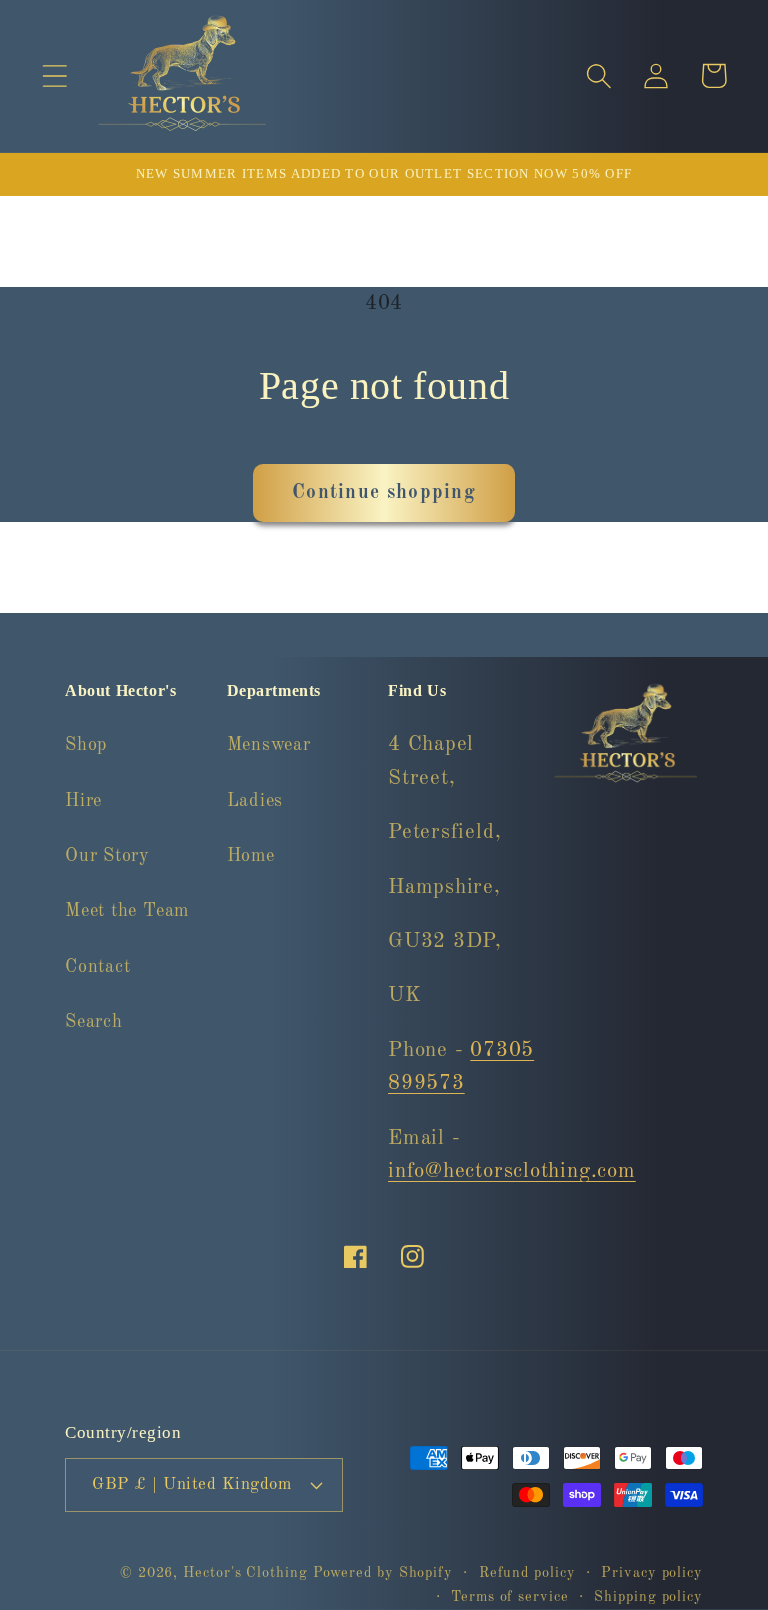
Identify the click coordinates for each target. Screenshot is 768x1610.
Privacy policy (652, 1573)
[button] (54, 75)
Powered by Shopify (383, 1573)
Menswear (269, 745)
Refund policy (527, 1573)
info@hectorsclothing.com (512, 1171)
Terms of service (510, 1597)
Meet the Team (127, 911)
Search (94, 1022)
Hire (83, 801)
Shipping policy (648, 1597)
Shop (86, 745)
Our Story (107, 856)
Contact (97, 967)
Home (251, 856)
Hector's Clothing (247, 1573)
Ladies (255, 801)
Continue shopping (384, 493)
